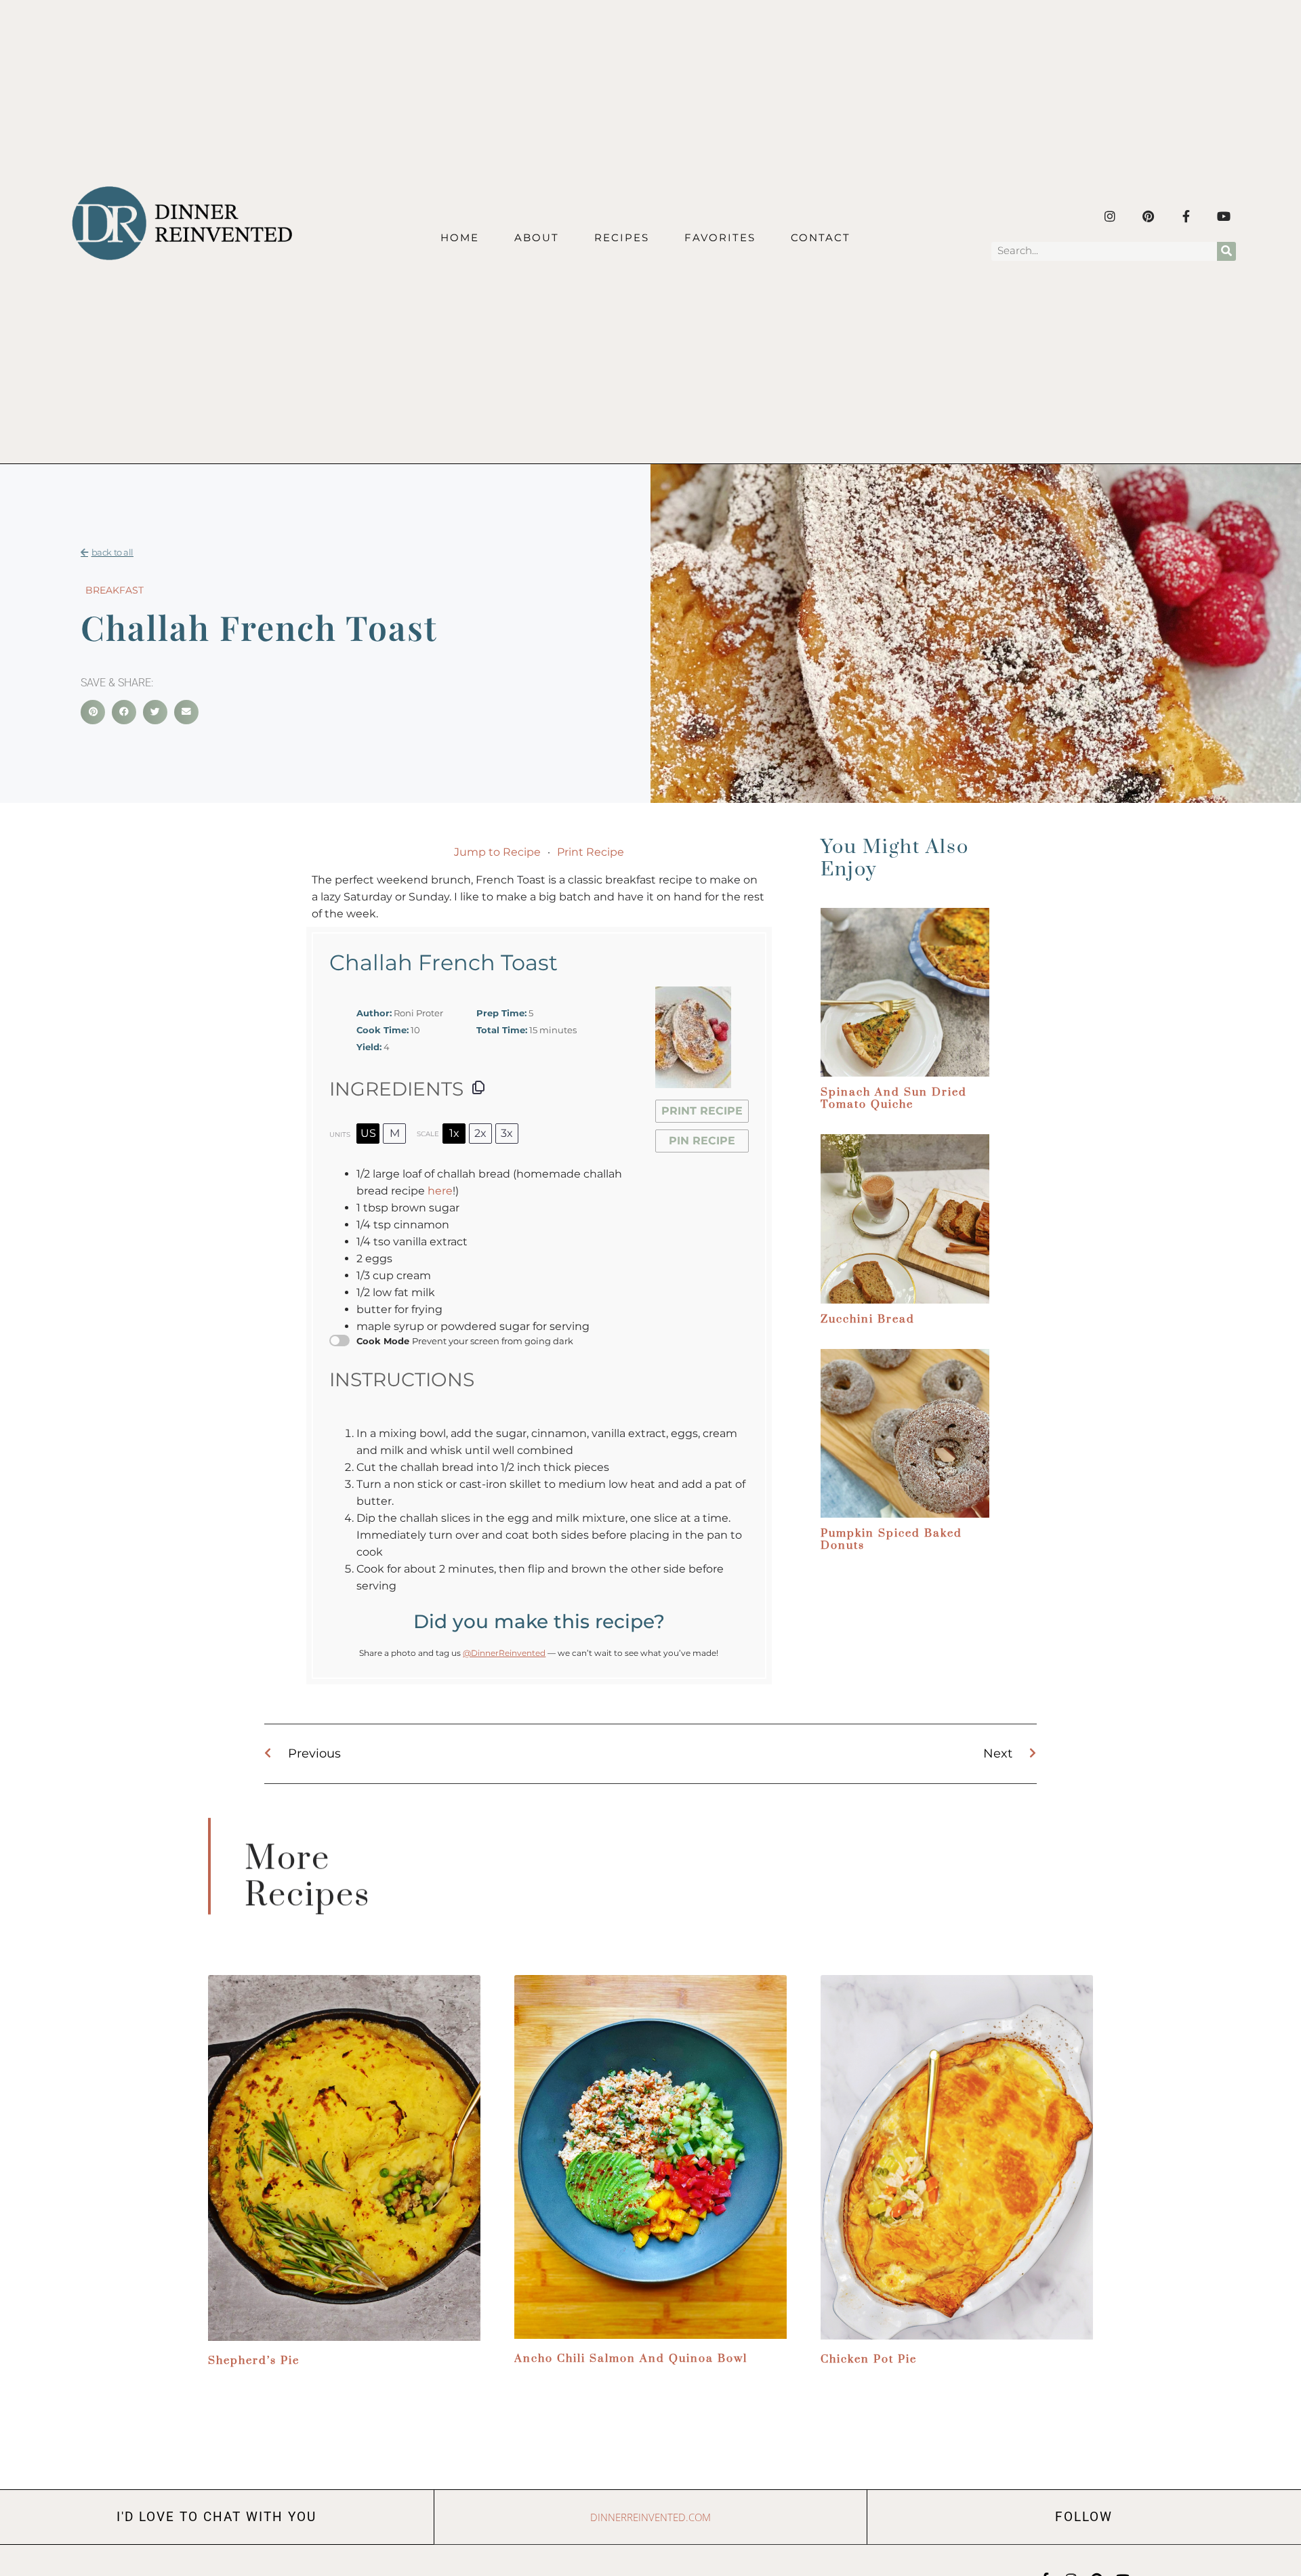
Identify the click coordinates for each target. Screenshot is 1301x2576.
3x (507, 1133)
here (440, 1191)
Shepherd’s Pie (254, 2361)
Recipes (622, 237)
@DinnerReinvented (504, 1653)
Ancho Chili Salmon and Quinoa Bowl (631, 2359)
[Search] (1226, 251)
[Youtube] (1224, 216)
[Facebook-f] (1186, 216)
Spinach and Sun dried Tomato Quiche (894, 1098)
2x (480, 1133)
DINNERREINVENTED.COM (650, 2517)
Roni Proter (418, 1013)
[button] (93, 712)
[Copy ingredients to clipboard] (478, 1087)
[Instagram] (1110, 216)
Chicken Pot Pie (869, 2359)
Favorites (720, 237)
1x (454, 1133)
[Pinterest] (1148, 216)
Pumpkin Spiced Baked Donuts (891, 1539)
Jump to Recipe (497, 852)
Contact (821, 237)
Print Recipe (591, 852)
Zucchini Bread (868, 1319)
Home (460, 237)
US (368, 1133)
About (537, 237)
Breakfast (115, 590)
